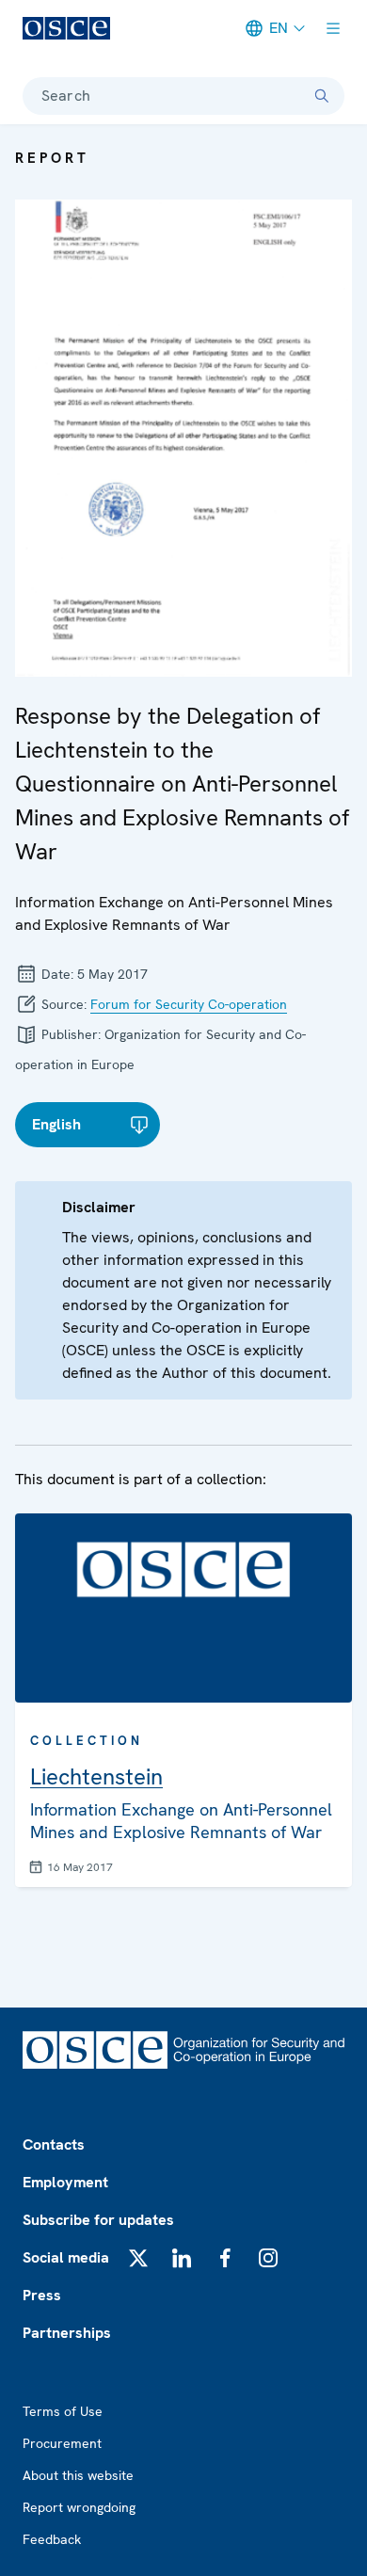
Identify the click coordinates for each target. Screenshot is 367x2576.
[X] (138, 2258)
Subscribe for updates (98, 2220)
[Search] (322, 96)
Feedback (52, 2539)
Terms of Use (63, 2411)
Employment (65, 2182)
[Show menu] (333, 28)
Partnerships (67, 2333)
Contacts (54, 2144)
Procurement (62, 2443)
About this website (78, 2475)
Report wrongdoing (79, 2507)
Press (42, 2295)
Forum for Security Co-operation (189, 1004)
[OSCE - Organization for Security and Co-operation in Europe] (66, 28)
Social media (66, 2257)
